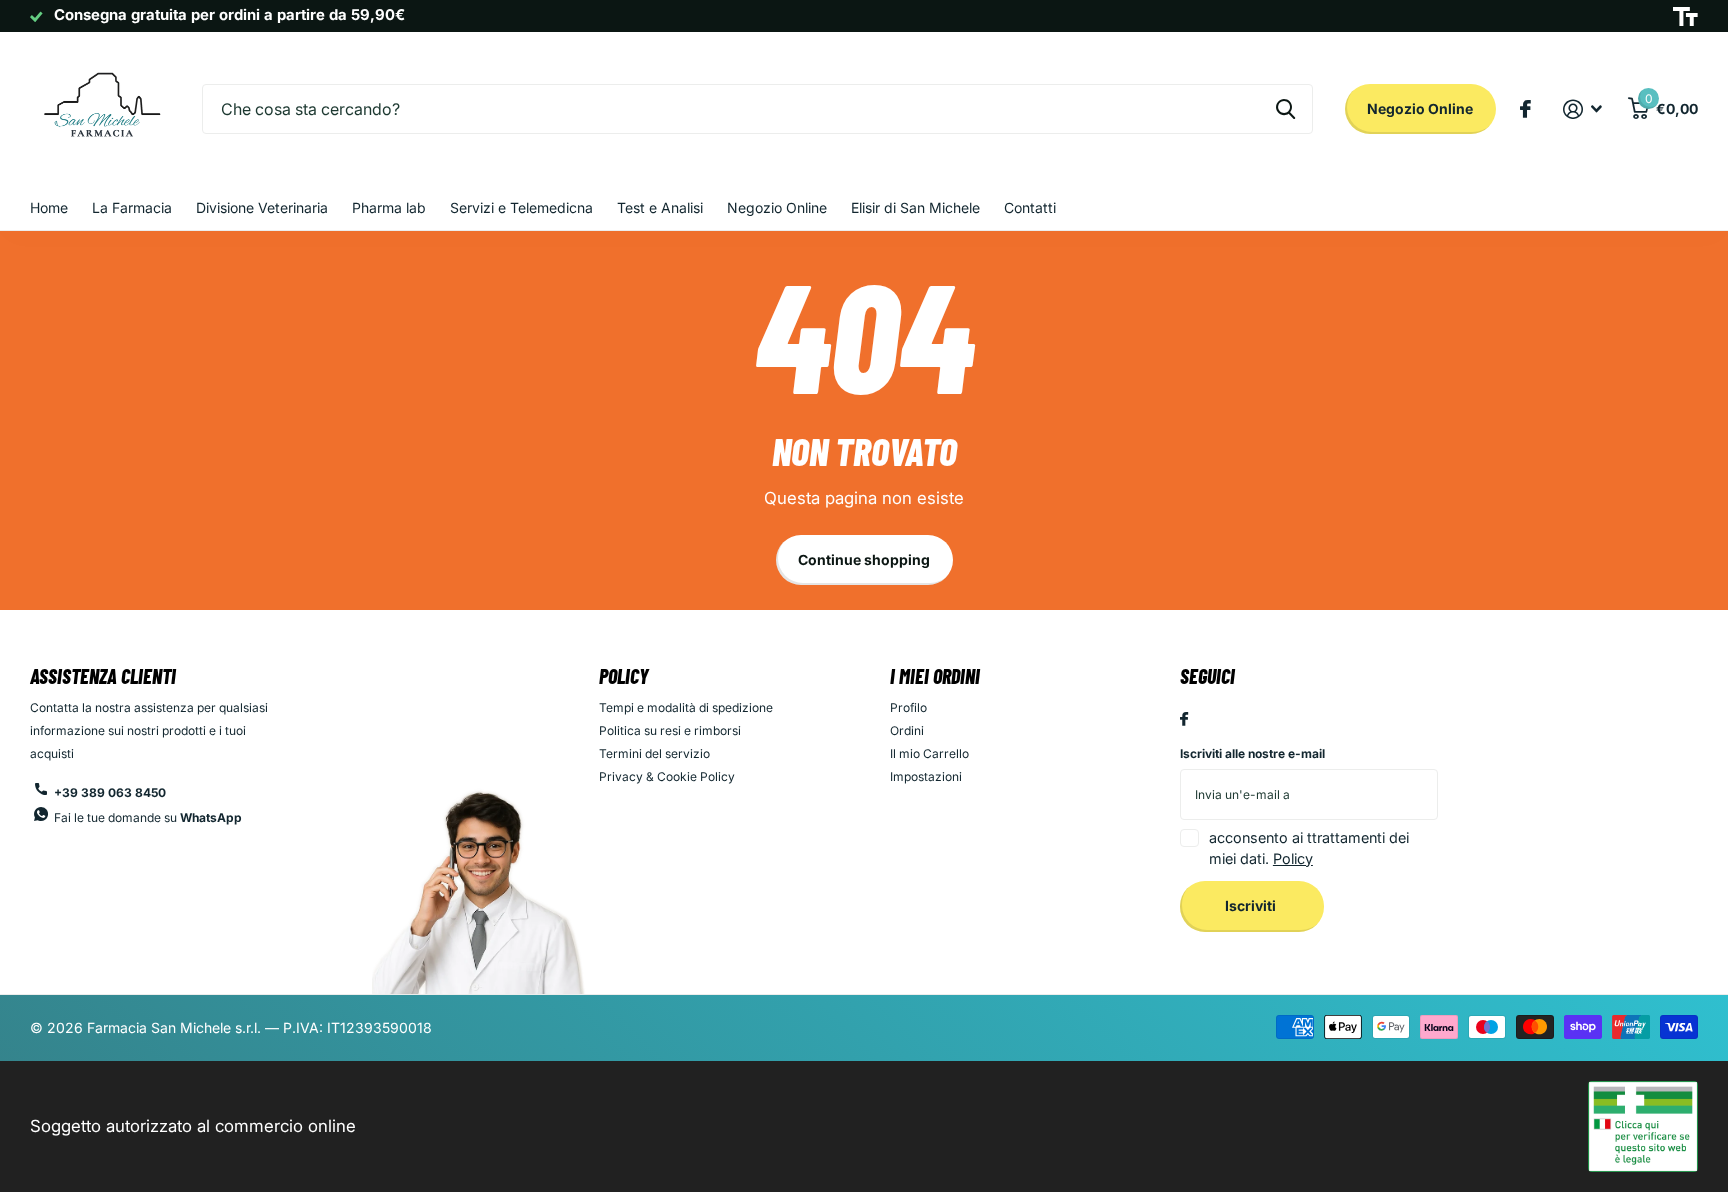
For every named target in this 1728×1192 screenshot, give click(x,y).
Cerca (1285, 109)
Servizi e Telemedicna (521, 207)
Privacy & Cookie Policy (667, 776)
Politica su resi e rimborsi (670, 730)
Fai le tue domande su (148, 817)
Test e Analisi (660, 207)
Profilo (908, 707)
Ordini (907, 730)
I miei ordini (935, 676)
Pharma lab (389, 207)
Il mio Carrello (929, 753)
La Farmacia (132, 207)
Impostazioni (926, 776)
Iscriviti (1252, 905)
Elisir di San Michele (915, 207)
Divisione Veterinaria (262, 207)
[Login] (1583, 109)
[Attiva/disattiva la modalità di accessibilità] (1685, 16)
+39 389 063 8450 (110, 792)
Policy (624, 676)
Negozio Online (1420, 108)
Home (49, 207)
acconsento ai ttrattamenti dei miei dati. (1309, 848)
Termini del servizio (654, 753)
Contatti (1030, 207)
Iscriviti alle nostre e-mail (1252, 753)
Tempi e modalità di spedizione (686, 707)
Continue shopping (864, 559)
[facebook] (1184, 720)
